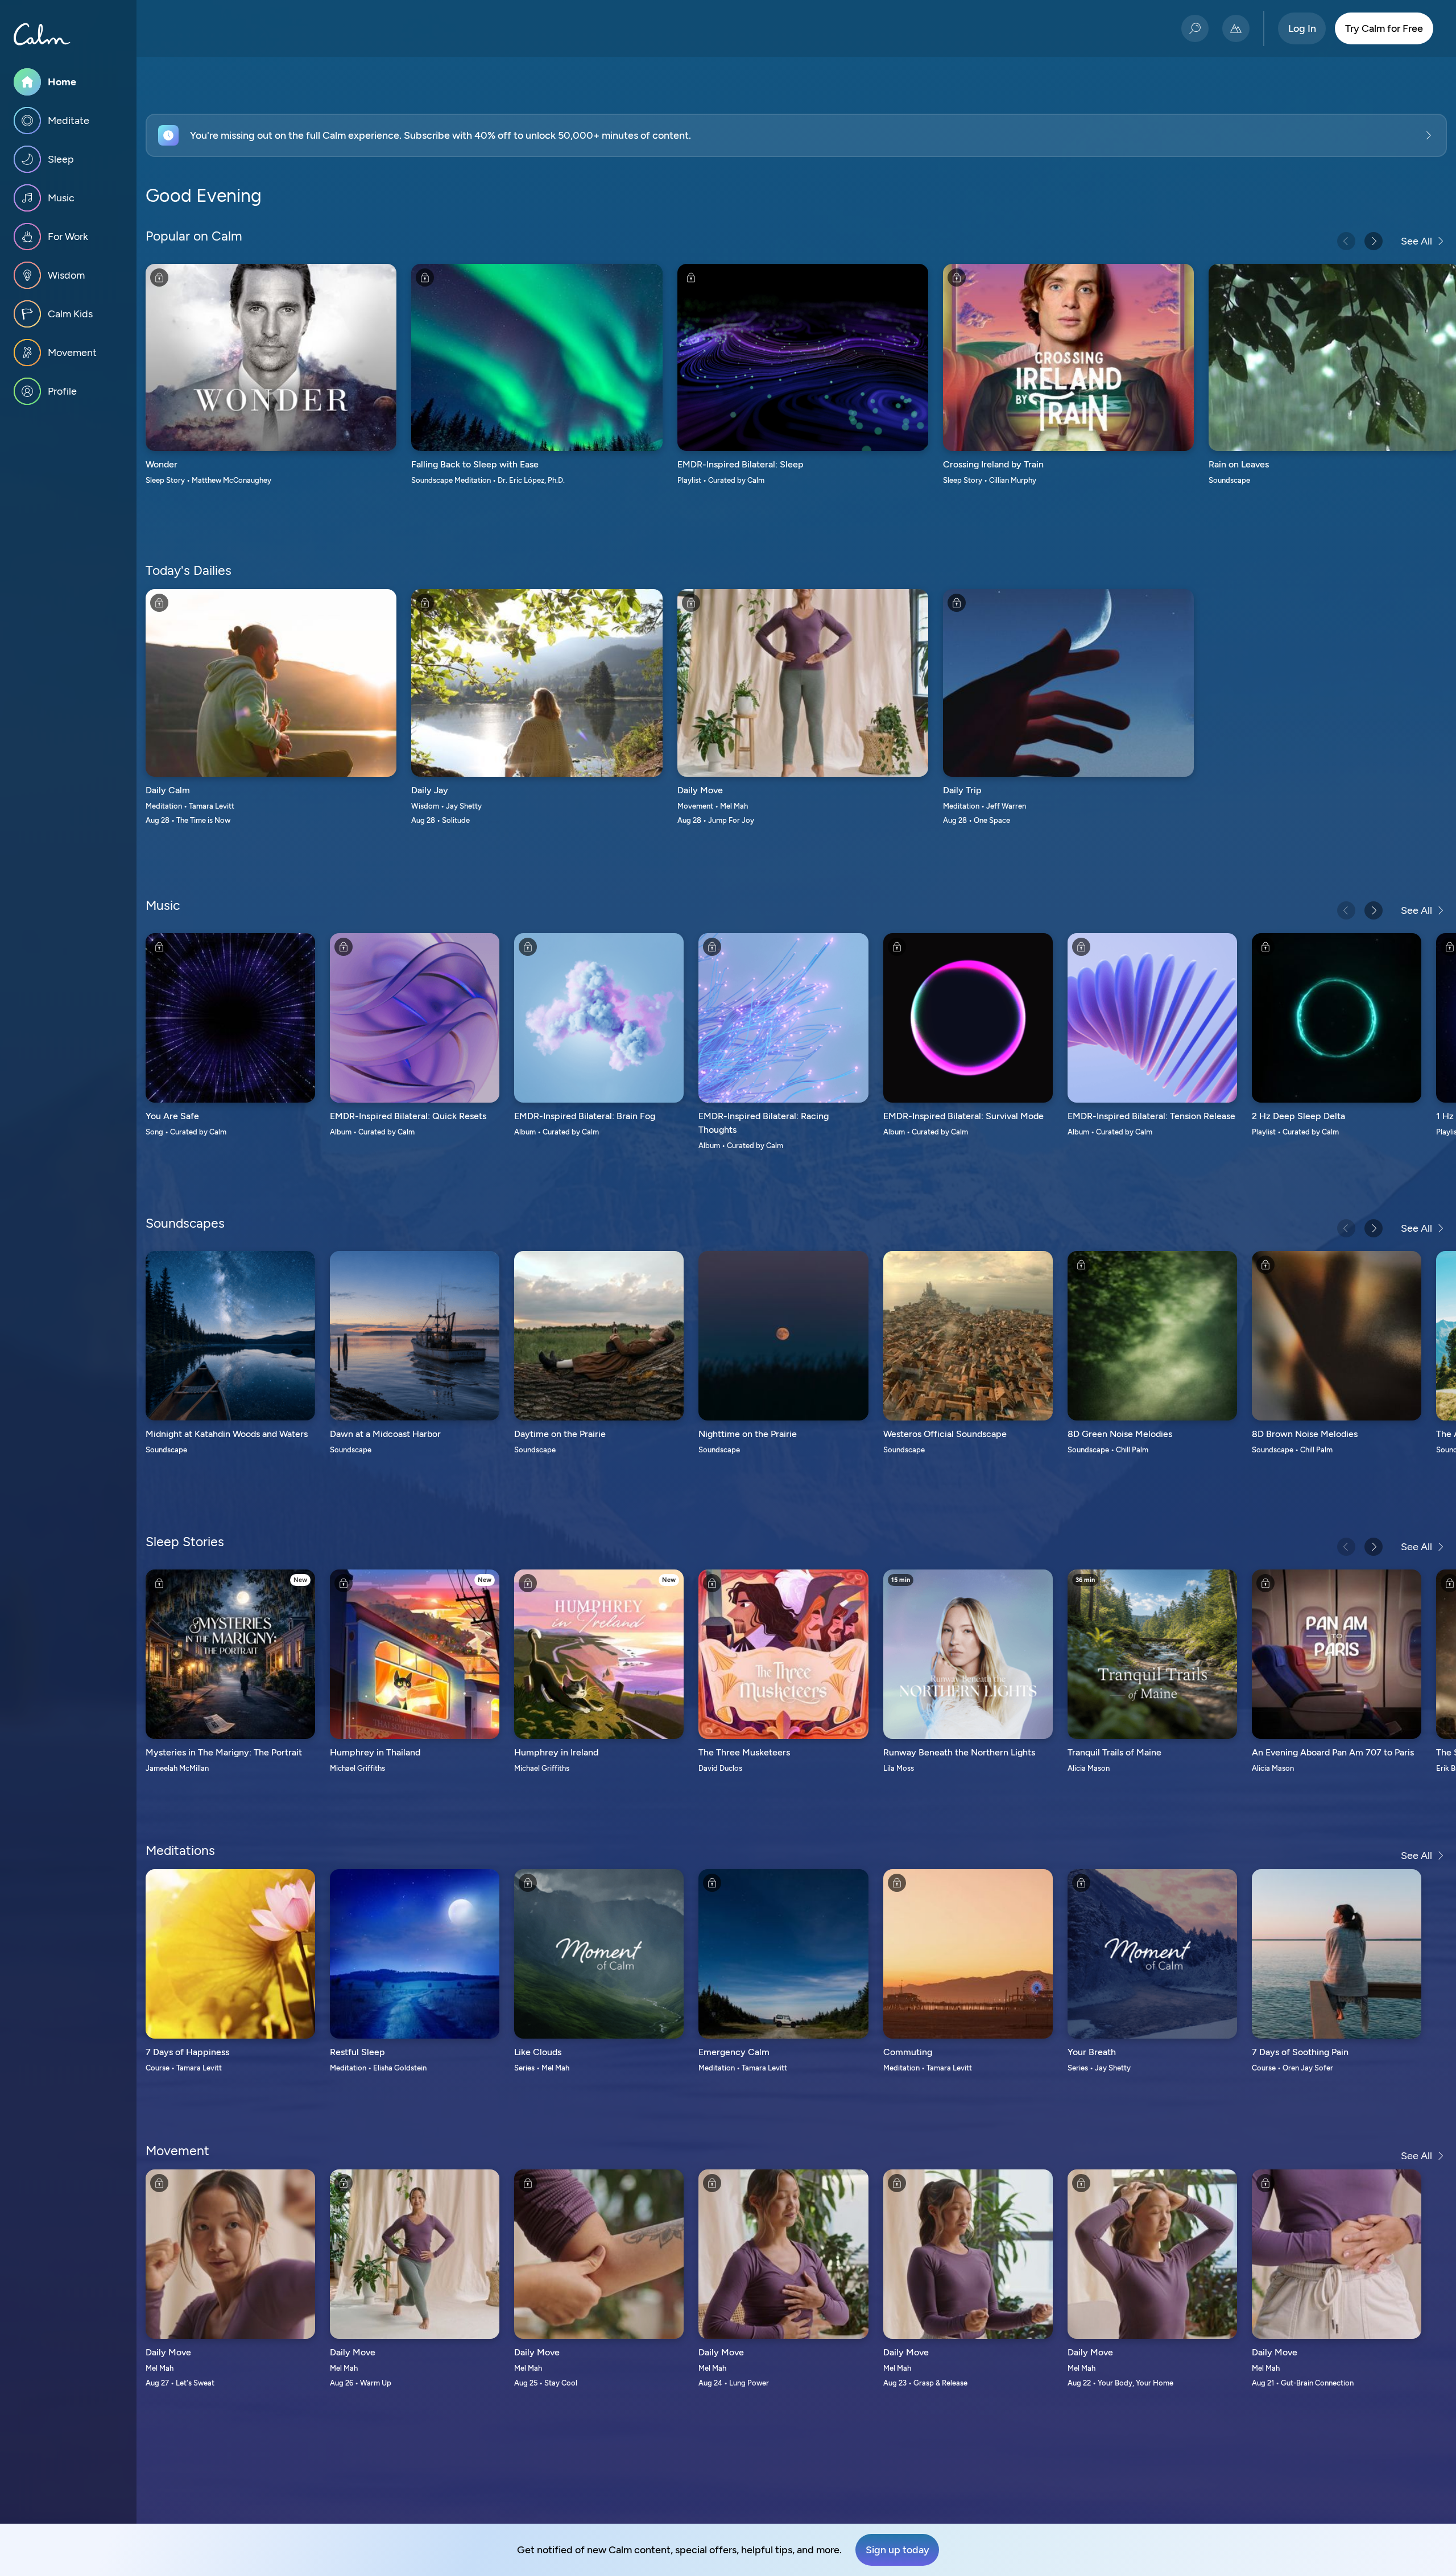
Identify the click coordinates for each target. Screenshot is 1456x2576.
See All (1416, 241)
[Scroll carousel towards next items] (1374, 241)
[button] (796, 135)
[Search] (1195, 28)
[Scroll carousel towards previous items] (1346, 241)
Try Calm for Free (1384, 28)
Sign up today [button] (897, 2550)
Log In (1302, 28)
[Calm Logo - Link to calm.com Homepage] (42, 34)
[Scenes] (1236, 28)
